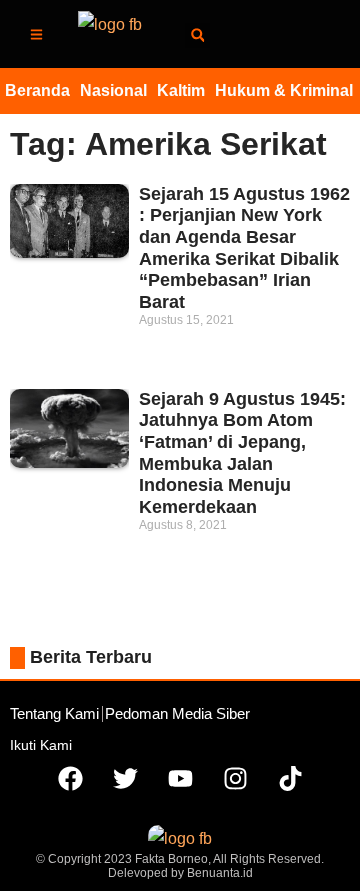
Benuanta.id (220, 873)
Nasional (113, 90)
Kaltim (181, 90)
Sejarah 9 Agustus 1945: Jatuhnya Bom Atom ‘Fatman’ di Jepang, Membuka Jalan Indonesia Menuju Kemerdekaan (242, 453)
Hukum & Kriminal (284, 90)
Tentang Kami (54, 713)
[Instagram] (235, 779)
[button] (197, 35)
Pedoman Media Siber (177, 713)
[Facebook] (70, 779)
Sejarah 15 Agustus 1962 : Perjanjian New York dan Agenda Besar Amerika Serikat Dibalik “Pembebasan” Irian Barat (244, 248)
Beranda (37, 90)
